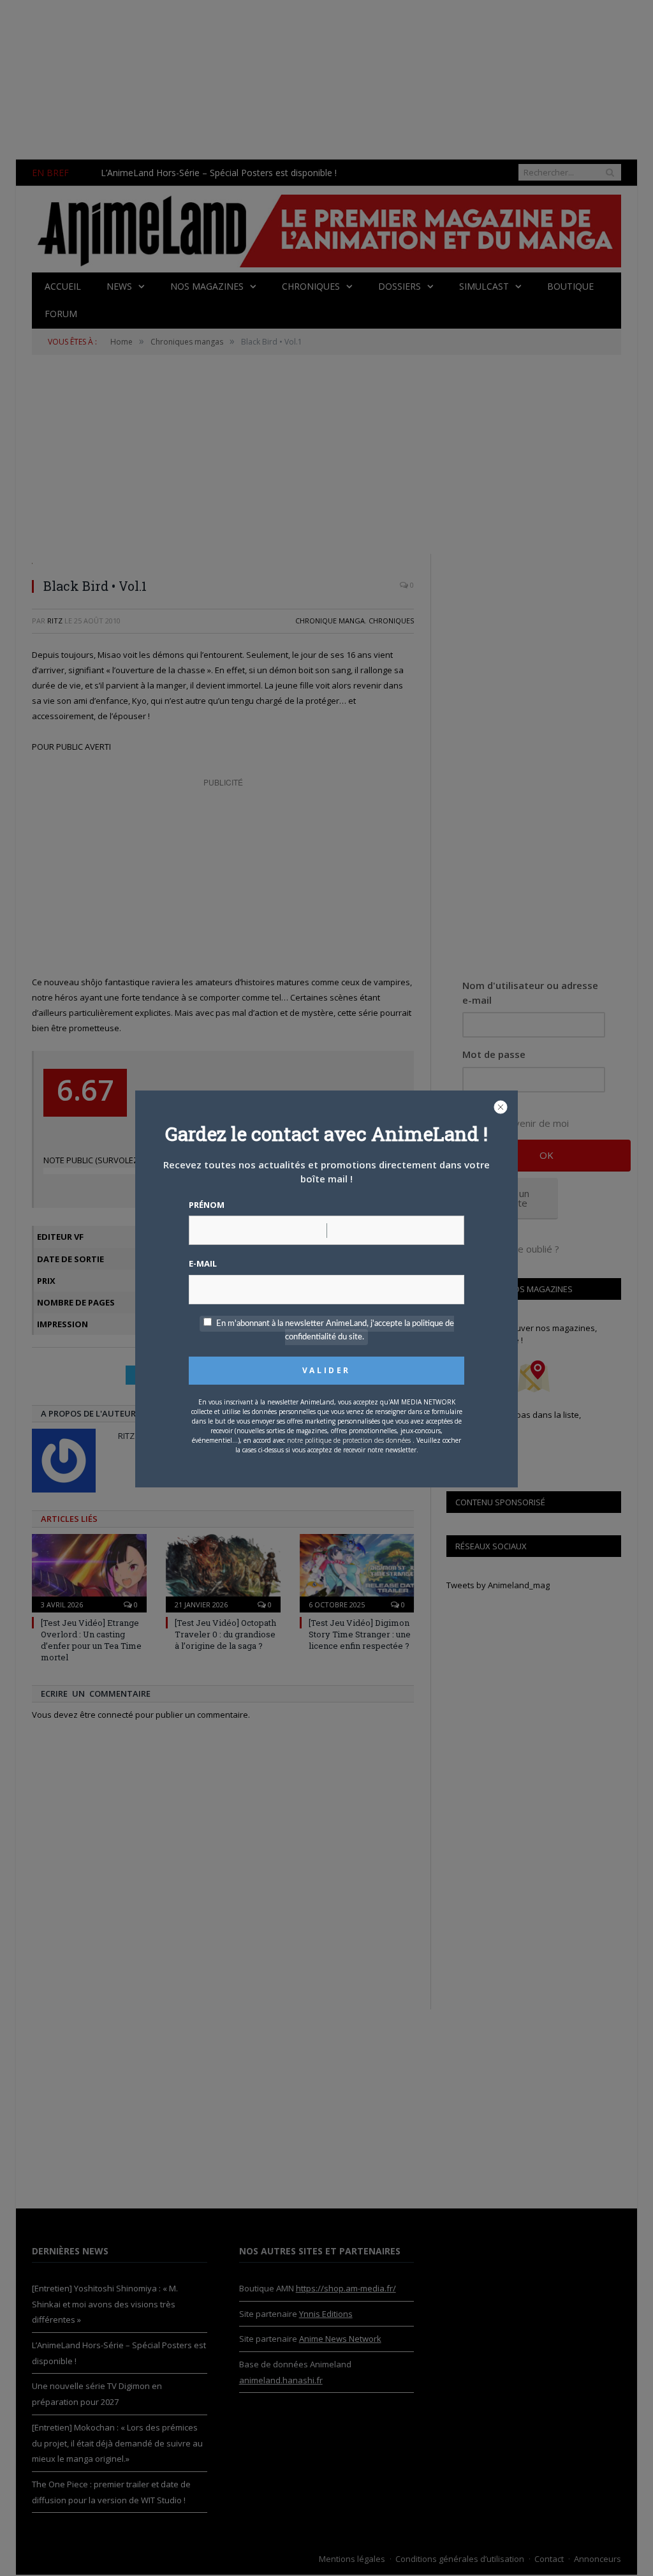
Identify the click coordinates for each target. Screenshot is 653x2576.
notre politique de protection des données (349, 1440)
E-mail (203, 1263)
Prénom (207, 1205)
